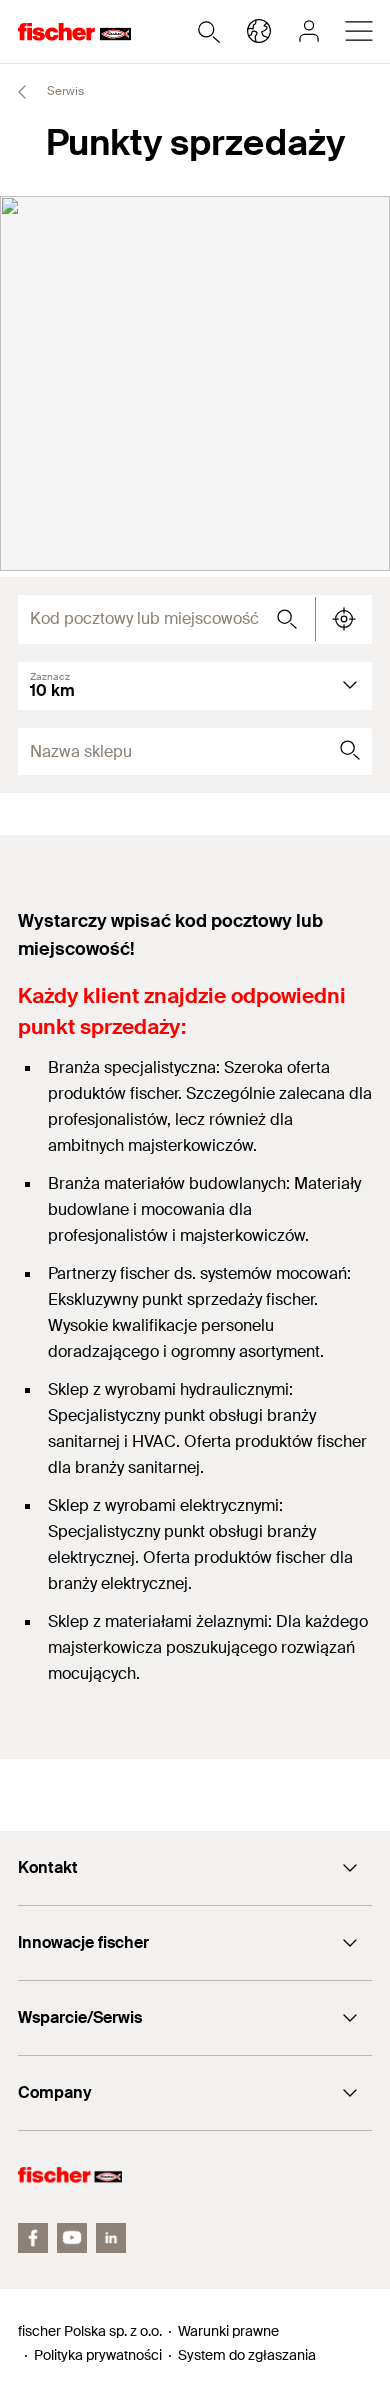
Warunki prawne (228, 2331)
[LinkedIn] (111, 2238)
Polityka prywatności (98, 2355)
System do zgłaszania (247, 2355)
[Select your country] (259, 31)
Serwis (64, 91)
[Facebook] (33, 2238)
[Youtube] (72, 2238)
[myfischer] (309, 31)
